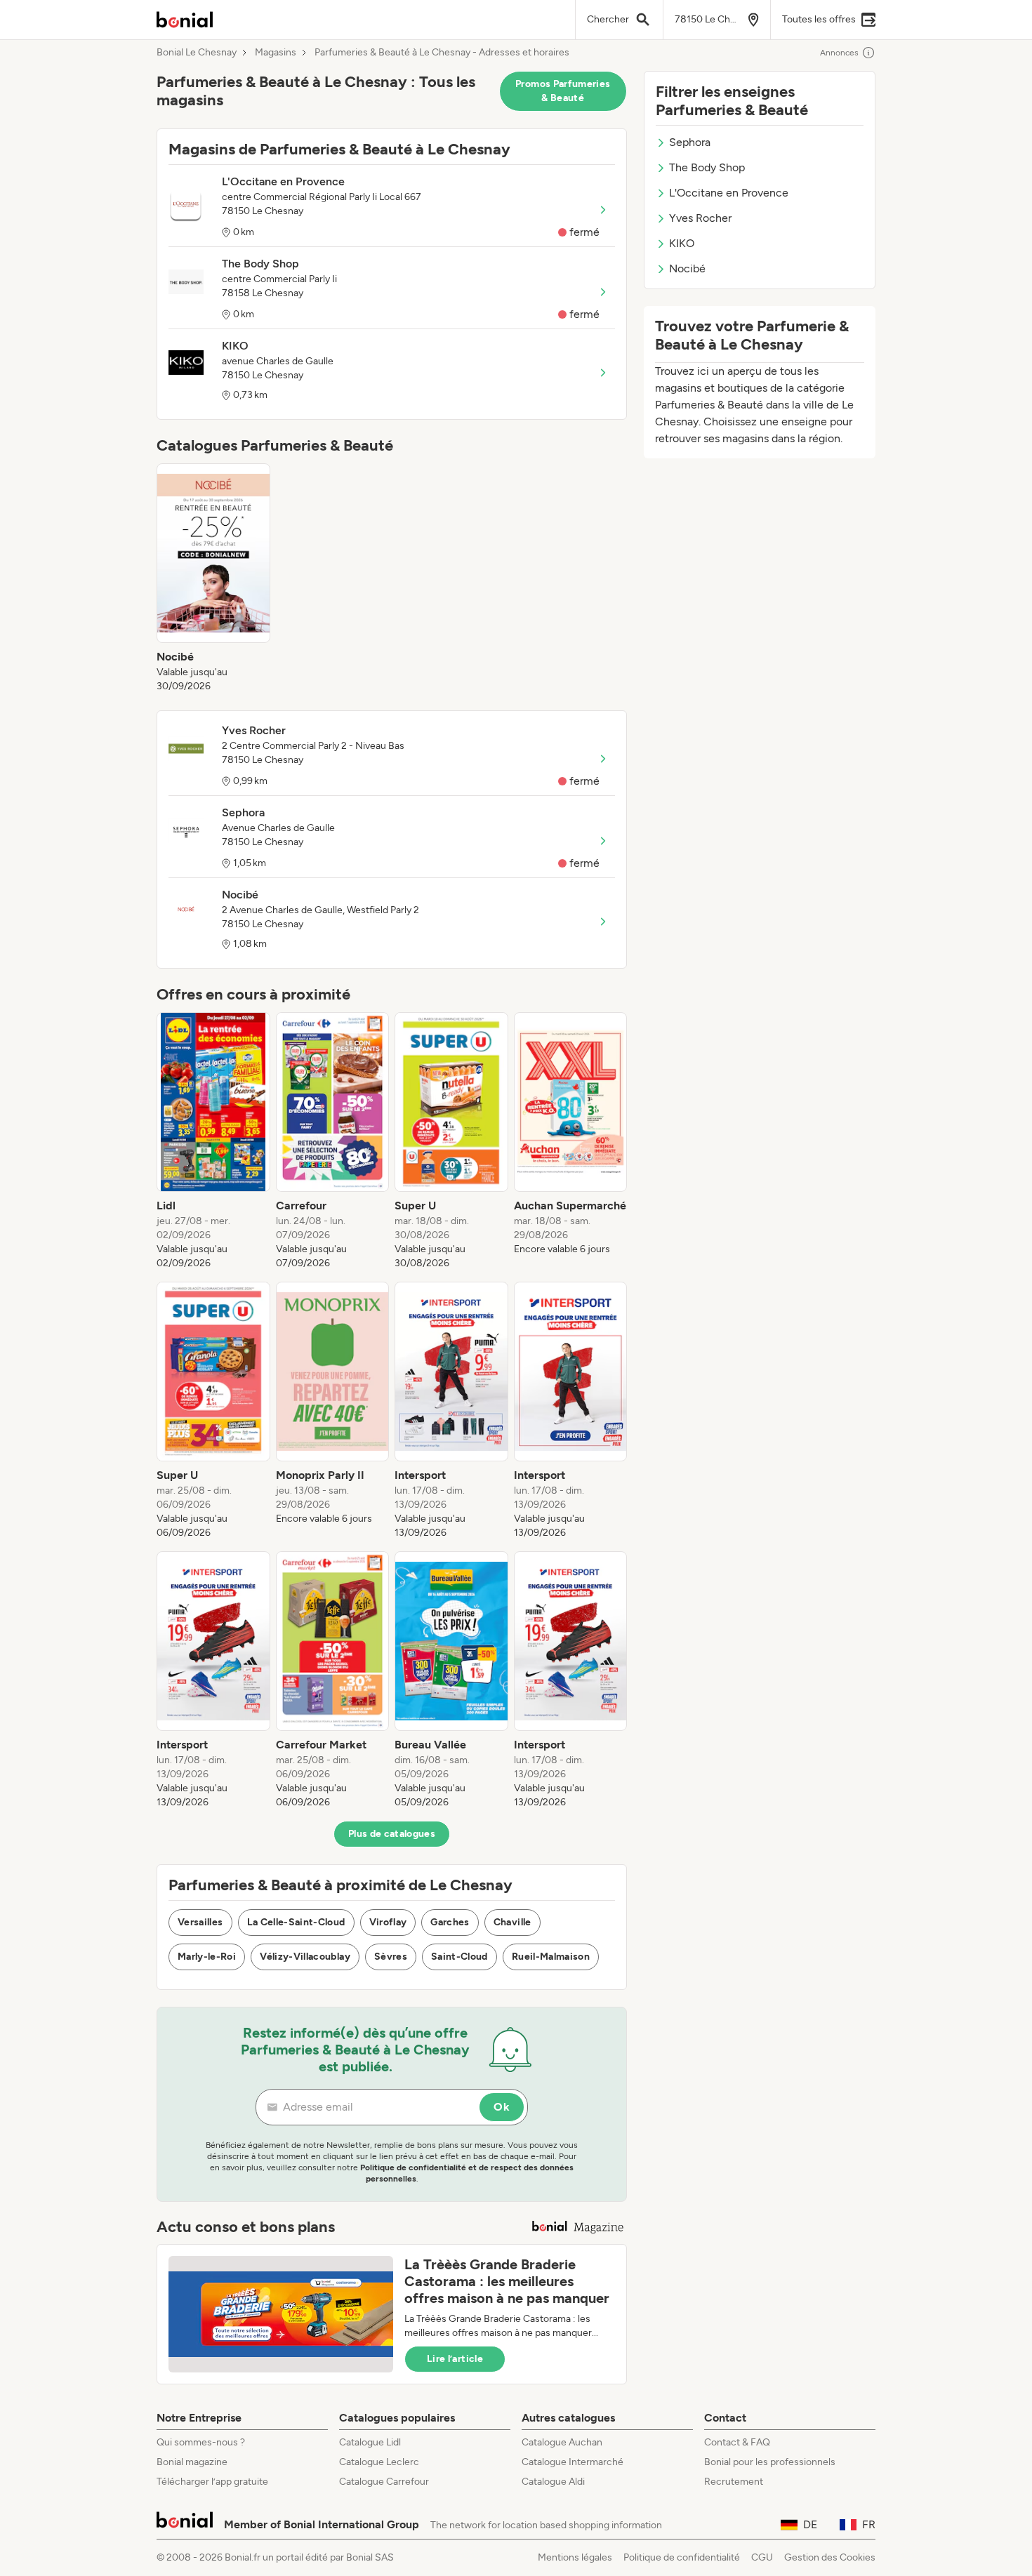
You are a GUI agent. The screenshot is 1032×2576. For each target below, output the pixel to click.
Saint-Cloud (459, 1957)
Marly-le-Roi (207, 1957)
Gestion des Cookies (830, 2557)
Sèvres (391, 1957)
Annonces (839, 53)
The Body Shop (707, 167)
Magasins (276, 53)
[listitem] (213, 578)
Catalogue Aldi (553, 2482)
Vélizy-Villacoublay (305, 1957)
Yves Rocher (700, 218)
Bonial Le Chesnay (197, 53)
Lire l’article (455, 2359)
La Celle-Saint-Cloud (296, 1922)
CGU (762, 2557)
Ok (502, 2107)
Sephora (690, 142)
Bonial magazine (192, 2462)
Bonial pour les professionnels (770, 2462)
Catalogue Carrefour (384, 2482)
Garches (450, 1922)
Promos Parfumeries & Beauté (563, 91)
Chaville (512, 1922)
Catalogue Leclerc (379, 2462)
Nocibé (687, 268)
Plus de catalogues (392, 1834)
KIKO (682, 243)
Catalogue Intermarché (573, 2462)
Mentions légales (575, 2557)
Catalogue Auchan (562, 2442)
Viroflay (388, 1922)
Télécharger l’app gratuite (212, 2482)
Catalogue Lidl (370, 2442)
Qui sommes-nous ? (201, 2442)
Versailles (200, 1922)
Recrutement (734, 2482)
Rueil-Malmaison (551, 1957)
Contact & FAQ (737, 2442)
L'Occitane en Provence (729, 193)
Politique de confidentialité (682, 2557)
